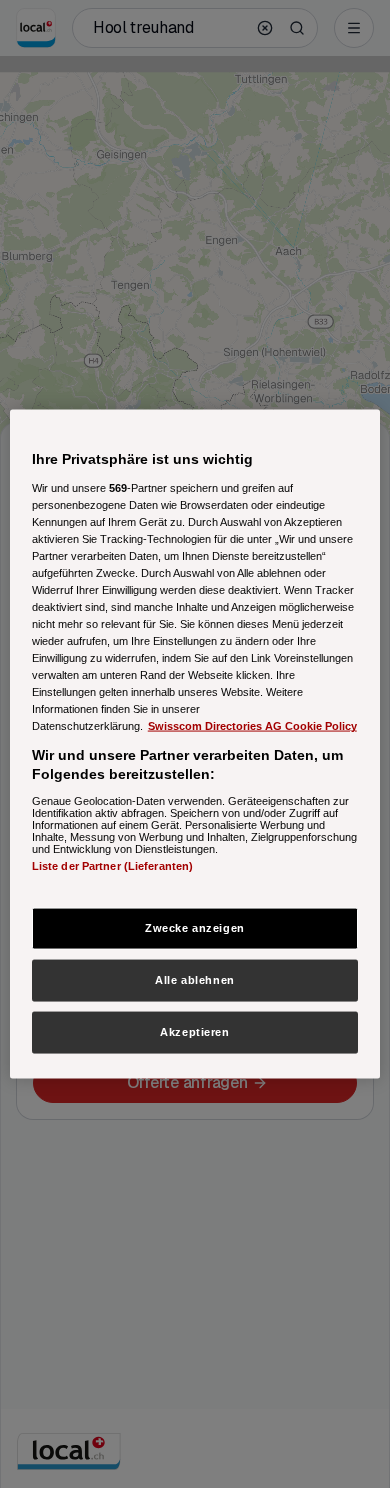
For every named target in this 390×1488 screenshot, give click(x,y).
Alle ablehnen (194, 980)
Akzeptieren (194, 1032)
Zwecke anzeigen (195, 928)
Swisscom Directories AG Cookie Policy (252, 726)
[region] (195, 744)
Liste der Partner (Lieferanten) (113, 865)
